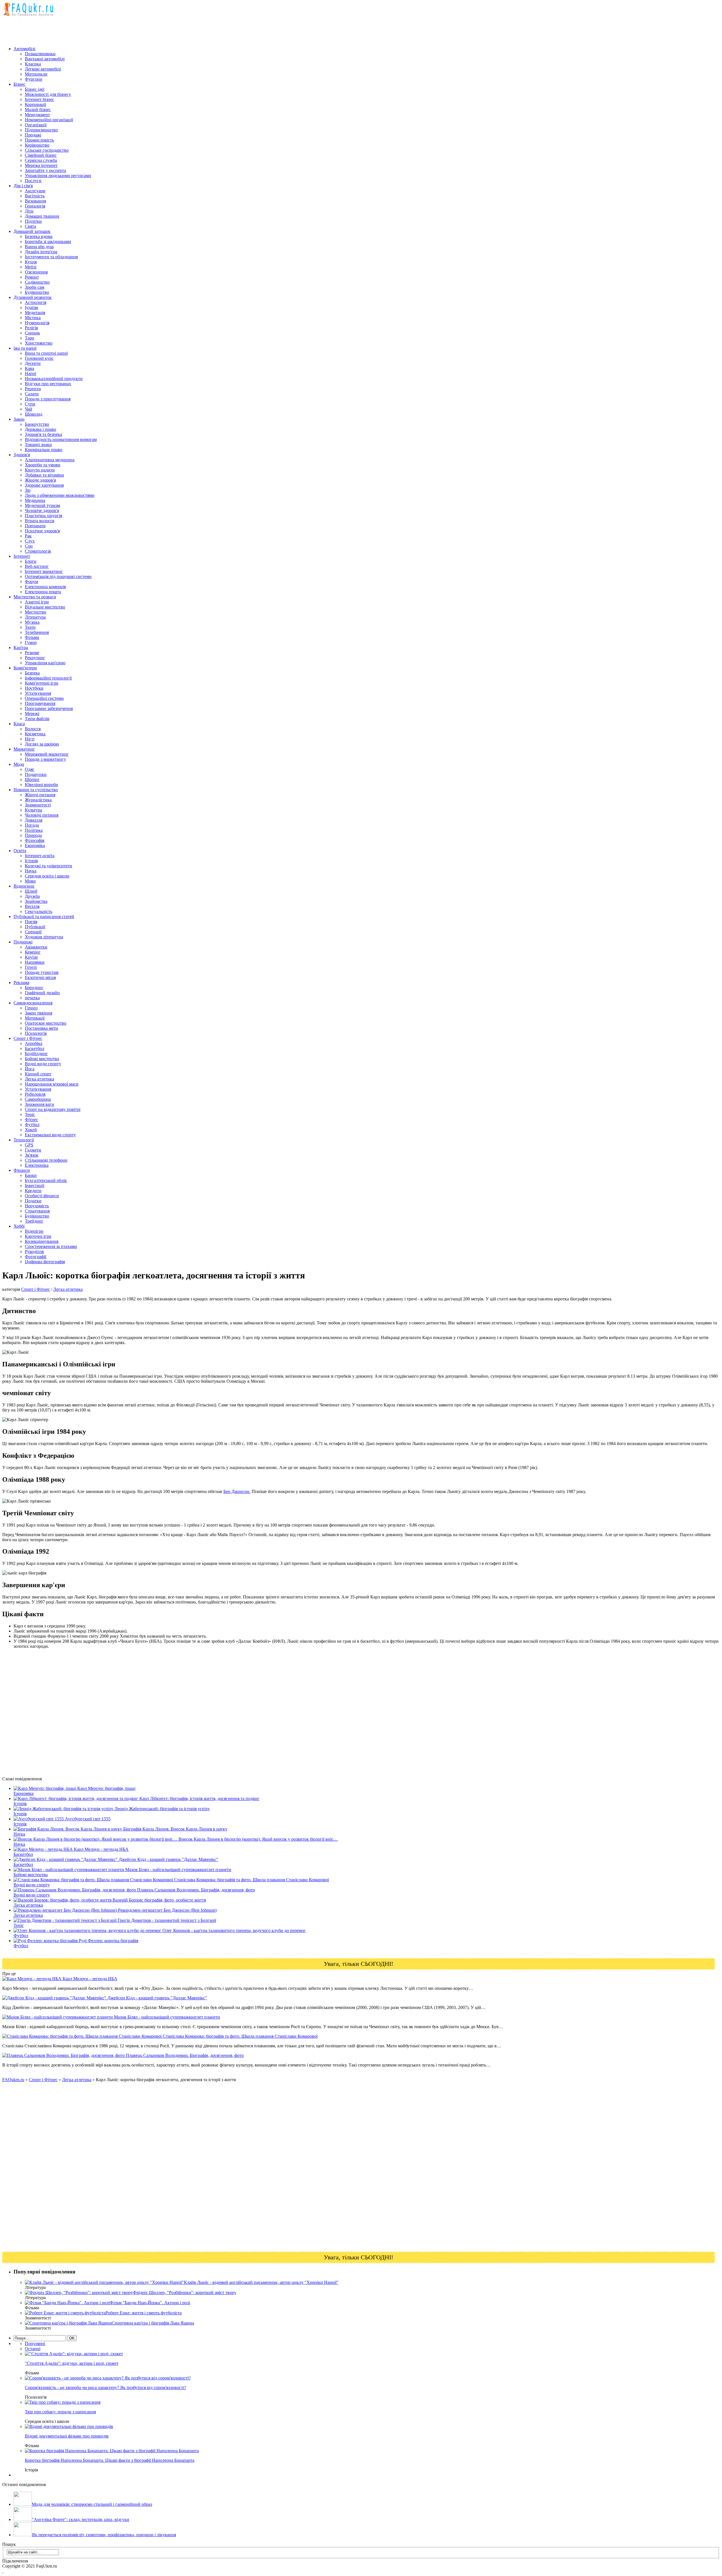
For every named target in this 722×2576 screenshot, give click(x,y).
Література (35, 617)
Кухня (31, 262)
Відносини (24, 886)
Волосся (33, 729)
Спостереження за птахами (51, 1246)
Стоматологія (38, 551)
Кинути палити (40, 470)
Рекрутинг (35, 658)
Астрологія (36, 302)
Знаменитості (38, 805)
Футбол (32, 1125)
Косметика (35, 734)
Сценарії (33, 932)
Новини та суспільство (36, 790)
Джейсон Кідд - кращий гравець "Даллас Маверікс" (157, 1998)
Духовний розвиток (33, 297)
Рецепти (33, 389)
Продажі (33, 135)
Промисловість (39, 140)
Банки (31, 1175)
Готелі (31, 967)
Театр (30, 627)
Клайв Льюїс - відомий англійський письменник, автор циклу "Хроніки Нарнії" (261, 2282)
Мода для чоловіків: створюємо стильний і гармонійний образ (92, 2504)
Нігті (30, 739)
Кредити (33, 1191)
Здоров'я (22, 455)
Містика (33, 318)
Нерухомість (37, 1206)
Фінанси (22, 1170)
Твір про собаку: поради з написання (60, 2412)
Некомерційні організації (49, 120)
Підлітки (33, 221)
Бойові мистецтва (42, 1059)
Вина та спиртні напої (46, 353)
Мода (19, 764)
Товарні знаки (38, 445)
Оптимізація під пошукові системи (58, 576)
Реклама (21, 982)
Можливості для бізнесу (48, 94)
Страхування (37, 1211)
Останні (33, 2349)
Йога (30, 1069)
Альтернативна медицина (50, 460)
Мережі (32, 714)
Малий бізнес (38, 110)
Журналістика (38, 800)
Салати (32, 394)
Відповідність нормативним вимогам (61, 439)
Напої (30, 373)
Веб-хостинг (37, 566)
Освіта (20, 851)
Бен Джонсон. (237, 1491)
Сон (29, 546)
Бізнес (19, 84)
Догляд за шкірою (42, 744)
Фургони (34, 79)
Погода (32, 825)
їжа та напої (25, 348)
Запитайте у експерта (45, 170)
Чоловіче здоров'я (42, 510)
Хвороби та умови (43, 465)
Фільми (32, 637)
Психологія (36, 1033)
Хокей (31, 1130)
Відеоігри (34, 1231)
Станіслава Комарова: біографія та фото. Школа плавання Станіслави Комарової (240, 2036)
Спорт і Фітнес (28, 1038)
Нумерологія (37, 323)
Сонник (32, 333)
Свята (30, 226)
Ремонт (32, 277)
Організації (36, 125)
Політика (34, 830)
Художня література (44, 937)
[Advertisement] (105, 29)
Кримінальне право (44, 450)
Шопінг (32, 779)
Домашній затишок (32, 231)
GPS (29, 1145)
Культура (33, 810)
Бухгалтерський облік (46, 1180)
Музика (32, 622)
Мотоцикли (36, 74)
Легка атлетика (39, 1079)
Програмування (40, 703)
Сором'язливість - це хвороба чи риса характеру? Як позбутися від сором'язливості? (105, 2388)
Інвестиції (35, 1186)
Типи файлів (37, 719)
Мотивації (35, 1018)
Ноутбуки (34, 688)
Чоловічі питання (42, 815)
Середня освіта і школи (47, 876)
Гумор (31, 642)
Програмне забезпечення (49, 708)
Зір (28, 490)
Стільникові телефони (46, 1160)
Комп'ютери (25, 668)
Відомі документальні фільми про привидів (67, 2436)
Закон (19, 419)
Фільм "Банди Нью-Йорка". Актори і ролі (150, 2303)
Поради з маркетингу (45, 759)
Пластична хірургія (43, 516)
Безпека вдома (39, 236)
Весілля (32, 906)
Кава (29, 368)
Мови (30, 881)
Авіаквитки (36, 947)
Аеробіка (34, 1043)
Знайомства (36, 901)
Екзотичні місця (40, 977)
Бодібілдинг (36, 1054)
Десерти (33, 363)
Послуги (33, 181)
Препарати (35, 526)
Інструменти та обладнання (51, 257)
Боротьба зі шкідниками (48, 241)
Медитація (35, 313)
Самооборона (38, 1099)
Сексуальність (38, 911)
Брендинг (34, 988)
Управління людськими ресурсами (58, 176)
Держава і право (40, 429)
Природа (33, 835)
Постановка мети (41, 1028)
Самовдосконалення (33, 1003)
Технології (24, 1140)
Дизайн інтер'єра (41, 252)
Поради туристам (42, 972)
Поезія (31, 922)
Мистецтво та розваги (35, 597)
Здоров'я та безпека (43, 434)
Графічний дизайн (42, 993)
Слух (30, 541)
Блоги (31, 561)
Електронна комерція (45, 587)
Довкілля (34, 820)
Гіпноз (31, 1008)
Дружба (32, 896)
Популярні (35, 2344)
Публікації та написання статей (44, 917)
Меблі (31, 267)
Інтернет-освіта (40, 856)
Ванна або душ (39, 247)
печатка (32, 998)
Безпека (32, 673)
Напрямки (35, 962)
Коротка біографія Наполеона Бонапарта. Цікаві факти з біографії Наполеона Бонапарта (110, 2460)
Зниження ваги (39, 1104)
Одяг (30, 769)
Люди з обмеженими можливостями (60, 495)
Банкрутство (37, 424)
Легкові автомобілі (43, 69)
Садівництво (37, 282)
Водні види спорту (43, 1064)
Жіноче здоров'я (40, 480)
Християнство (39, 343)
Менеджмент (37, 115)
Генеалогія (35, 206)
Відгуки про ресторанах (48, 384)
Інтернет (22, 556)
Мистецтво (36, 612)
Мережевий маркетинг (47, 754)
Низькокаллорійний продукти (54, 379)
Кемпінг (33, 952)
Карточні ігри (38, 1236)
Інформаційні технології (48, 678)
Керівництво (37, 145)
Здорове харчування (44, 485)
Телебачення (37, 632)
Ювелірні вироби (41, 785)
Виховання (35, 201)
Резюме (32, 653)
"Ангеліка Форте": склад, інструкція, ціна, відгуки (81, 2519)
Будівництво (37, 292)
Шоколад (34, 414)
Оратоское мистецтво (46, 1023)
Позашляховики (40, 54)
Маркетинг (24, 749)
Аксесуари (35, 191)
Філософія (35, 840)
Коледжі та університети (49, 866)
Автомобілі (24, 49)
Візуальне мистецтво (45, 607)
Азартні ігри (37, 602)
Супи (30, 404)
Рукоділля (34, 1251)
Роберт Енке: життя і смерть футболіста (144, 2313)
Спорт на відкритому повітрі (53, 1109)
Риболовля (35, 1094)
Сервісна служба (41, 160)
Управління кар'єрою (45, 663)
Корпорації (35, 104)
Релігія (31, 328)
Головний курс (39, 358)
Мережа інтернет (41, 165)
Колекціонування (42, 1241)
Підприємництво (41, 130)
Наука (31, 871)
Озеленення (36, 272)
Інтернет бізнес (39, 99)
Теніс (30, 1114)
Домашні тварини (42, 216)
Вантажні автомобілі (45, 59)
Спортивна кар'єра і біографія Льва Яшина (153, 2323)
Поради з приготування (48, 399)
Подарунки (36, 774)
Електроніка (37, 1165)
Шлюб (31, 891)
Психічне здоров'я (42, 531)
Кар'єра (21, 648)
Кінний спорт (38, 1074)
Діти (29, 211)
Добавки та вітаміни (44, 475)
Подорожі (23, 942)
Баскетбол (35, 1048)
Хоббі (19, 1226)
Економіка (35, 845)
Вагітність (35, 196)
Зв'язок (32, 1155)
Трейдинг (34, 1221)
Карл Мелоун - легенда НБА (89, 1979)
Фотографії (36, 1257)
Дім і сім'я (23, 186)
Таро (29, 338)
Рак (28, 536)
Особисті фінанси (42, 1196)
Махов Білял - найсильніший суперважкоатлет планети (166, 2017)
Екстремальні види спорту (50, 1135)
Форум (31, 582)
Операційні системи (44, 698)
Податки (33, 1201)
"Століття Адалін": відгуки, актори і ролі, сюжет (72, 2363)
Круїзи (31, 957)
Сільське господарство (47, 150)
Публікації (35, 927)
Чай (28, 409)
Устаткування (38, 693)
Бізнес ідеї (35, 89)
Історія (31, 861)
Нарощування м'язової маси (52, 1084)
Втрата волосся (39, 521)
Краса (19, 724)
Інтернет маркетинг (44, 571)
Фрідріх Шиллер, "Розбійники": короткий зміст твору (185, 2292)
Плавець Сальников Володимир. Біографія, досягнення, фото (184, 2055)
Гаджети (33, 1150)
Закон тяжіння (38, 1013)
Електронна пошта (43, 592)
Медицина (35, 500)
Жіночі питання (40, 795)
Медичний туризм (42, 505)
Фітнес (31, 1120)
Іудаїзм (31, 307)
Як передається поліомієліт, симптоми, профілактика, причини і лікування (104, 2535)
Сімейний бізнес (41, 155)
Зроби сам (35, 287)
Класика (33, 64)
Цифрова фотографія (45, 1262)
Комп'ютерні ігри (42, 683)
